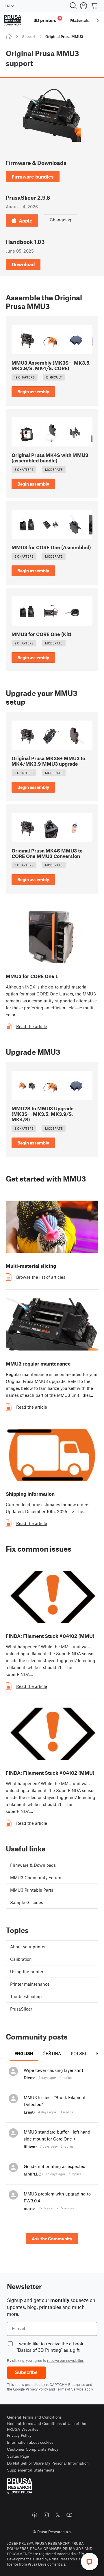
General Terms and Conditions (34, 2417)
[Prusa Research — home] (13, 20)
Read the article (32, 1026)
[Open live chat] (90, 2562)
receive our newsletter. (66, 2360)
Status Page (18, 2456)
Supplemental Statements (31, 2470)
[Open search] (73, 6)
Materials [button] (80, 20)
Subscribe (26, 2372)
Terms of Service (70, 2389)
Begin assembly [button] (33, 392)
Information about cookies (30, 2442)
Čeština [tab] (52, 2053)
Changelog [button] (61, 220)
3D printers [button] (47, 20)
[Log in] (83, 6)
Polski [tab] (78, 2053)
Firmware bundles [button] (33, 177)
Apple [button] (26, 221)
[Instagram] (46, 2515)
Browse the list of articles (41, 1277)
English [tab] (24, 2053)
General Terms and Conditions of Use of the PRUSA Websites (47, 2426)
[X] (58, 2515)
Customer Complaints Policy (33, 2449)
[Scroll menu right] (98, 20)
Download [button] (23, 264)
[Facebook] (35, 2515)
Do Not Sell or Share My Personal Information (48, 2463)
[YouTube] (69, 2515)
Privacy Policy (37, 2389)
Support (29, 36)
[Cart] (95, 6)
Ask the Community (52, 2239)
